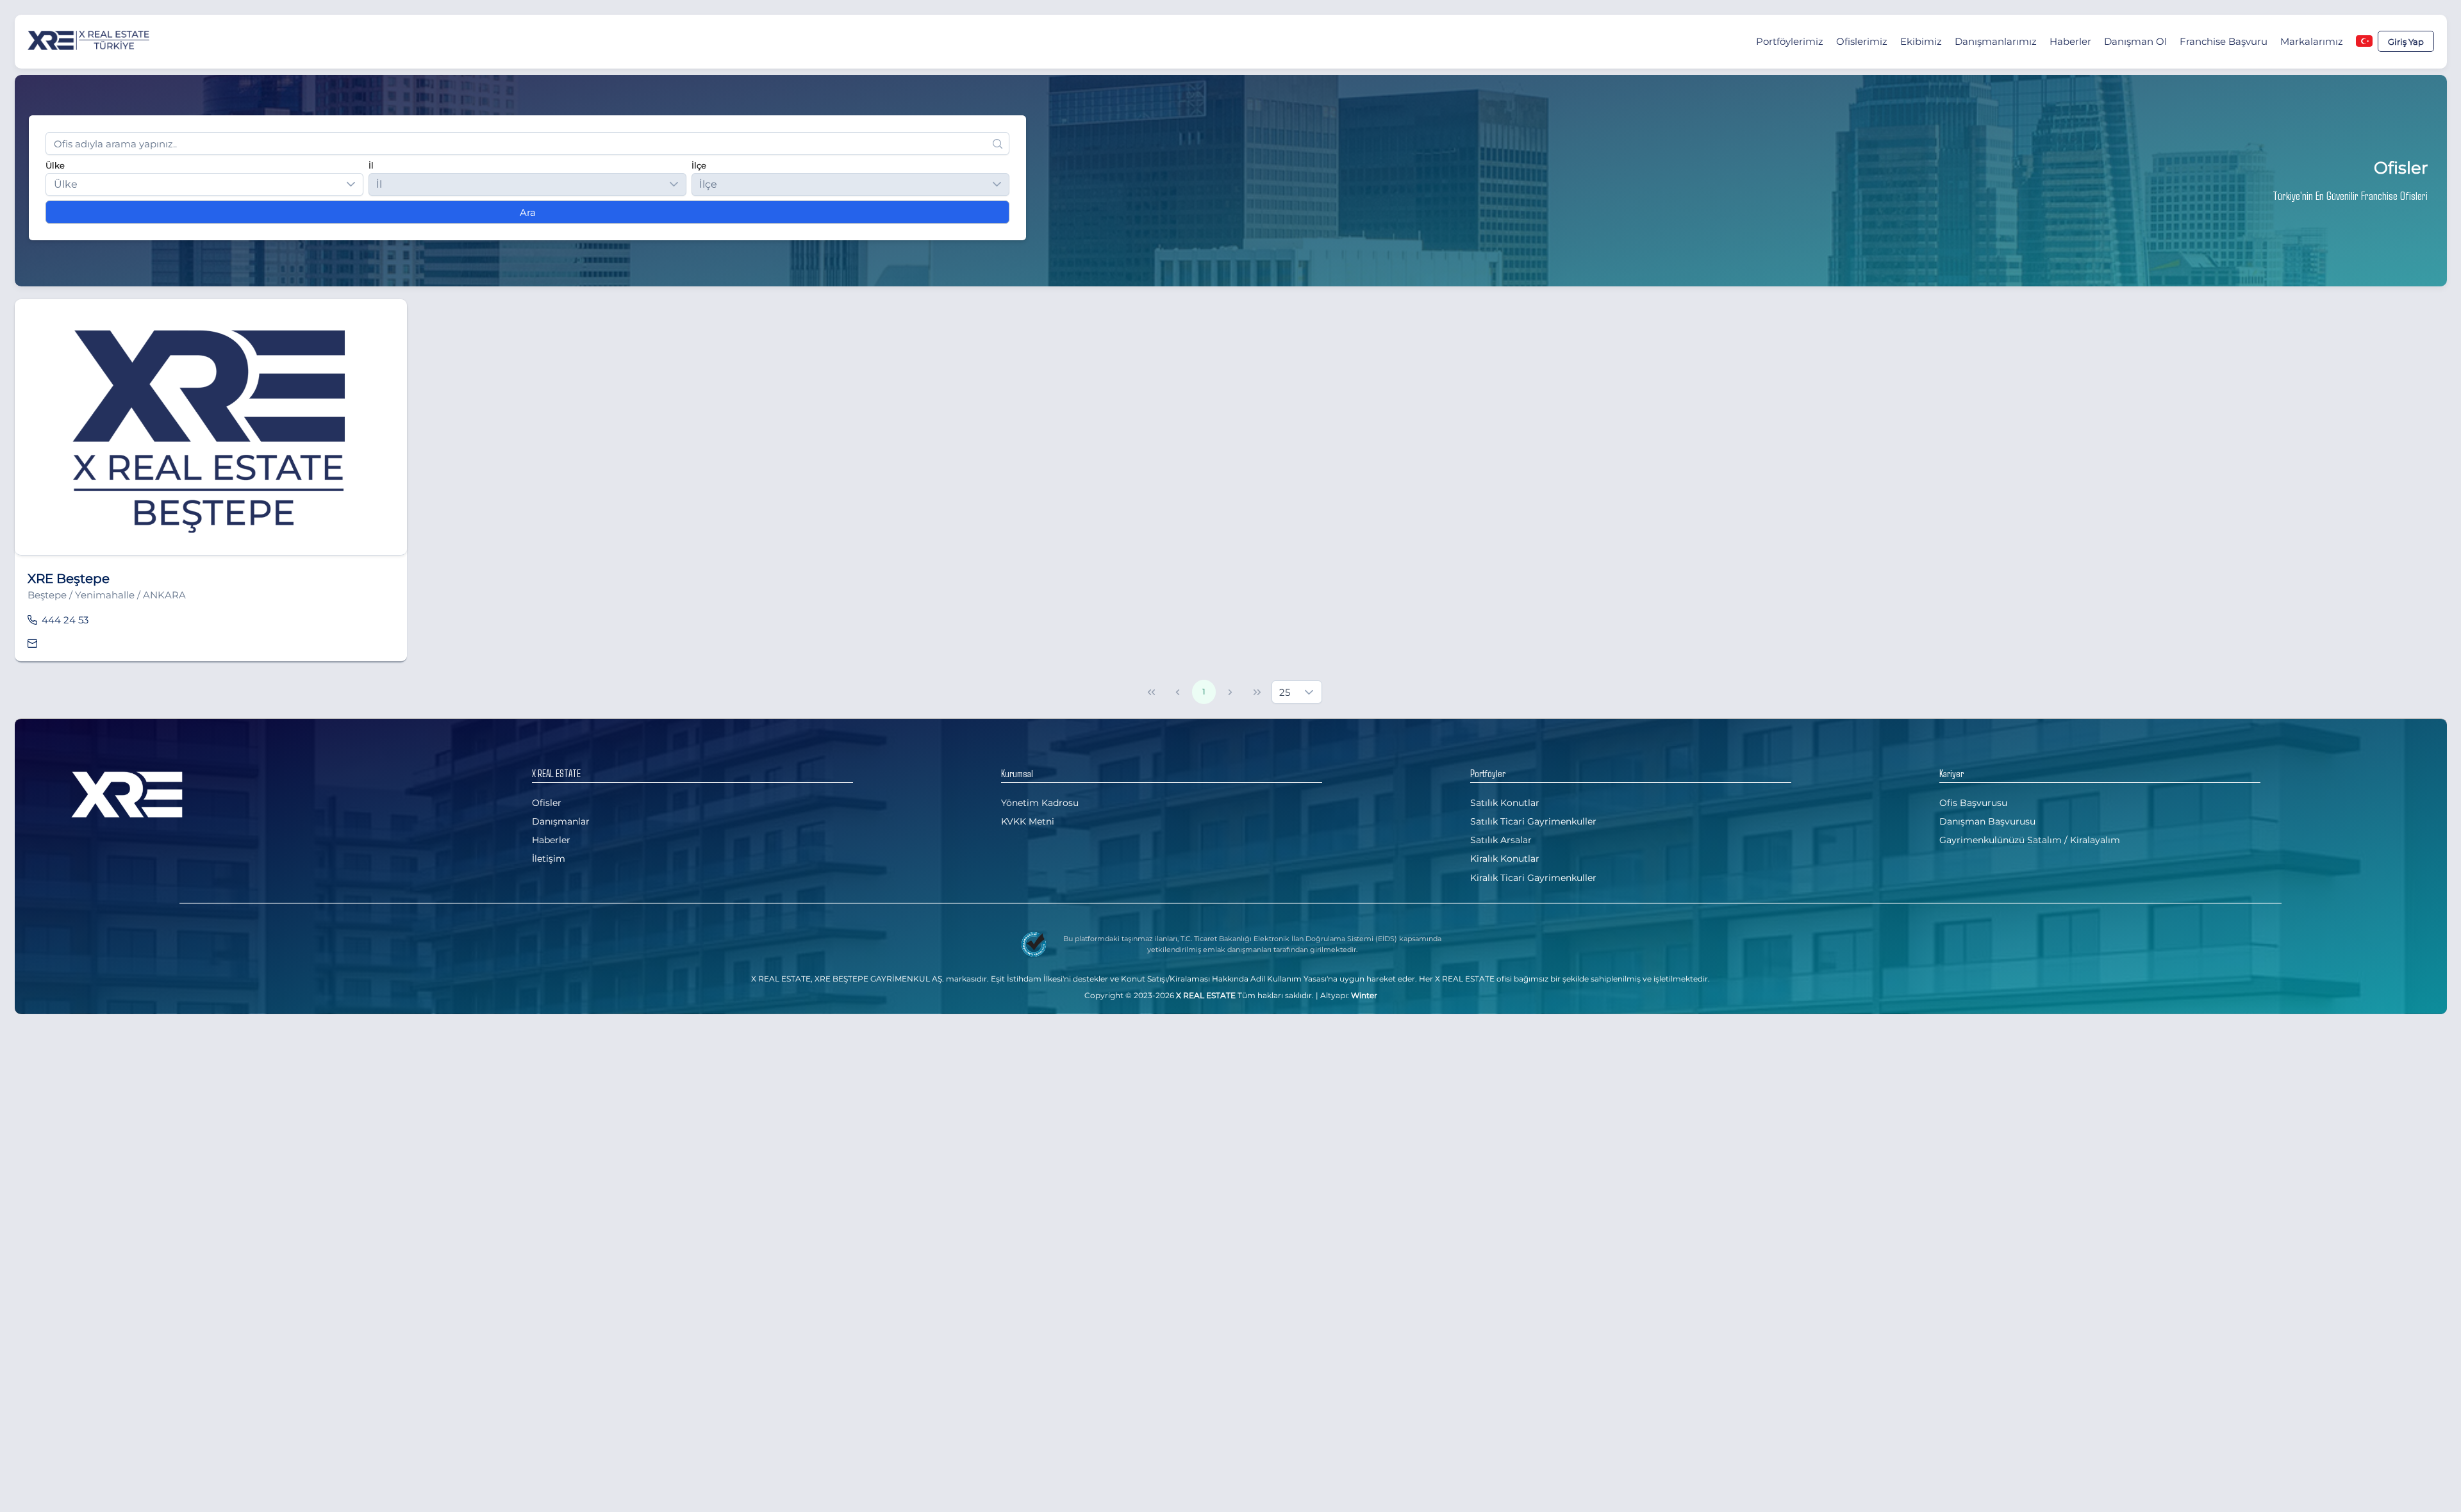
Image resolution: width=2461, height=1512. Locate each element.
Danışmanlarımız (1996, 41)
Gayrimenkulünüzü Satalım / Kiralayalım (2030, 840)
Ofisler (547, 803)
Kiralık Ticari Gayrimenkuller (1533, 878)
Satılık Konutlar (1505, 803)
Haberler (2070, 41)
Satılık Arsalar (1501, 840)
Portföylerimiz (1790, 41)
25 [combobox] (1285, 692)
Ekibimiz (1921, 41)
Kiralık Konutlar (1505, 859)
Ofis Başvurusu (1973, 803)
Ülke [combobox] (66, 184)
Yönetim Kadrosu (1040, 803)
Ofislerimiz (1862, 41)
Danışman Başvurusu (1987, 821)
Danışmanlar (561, 821)
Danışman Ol (2135, 41)
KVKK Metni (1028, 821)
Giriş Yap (2406, 42)
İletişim (549, 859)
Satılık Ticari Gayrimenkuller (1533, 821)
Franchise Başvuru (2224, 41)
